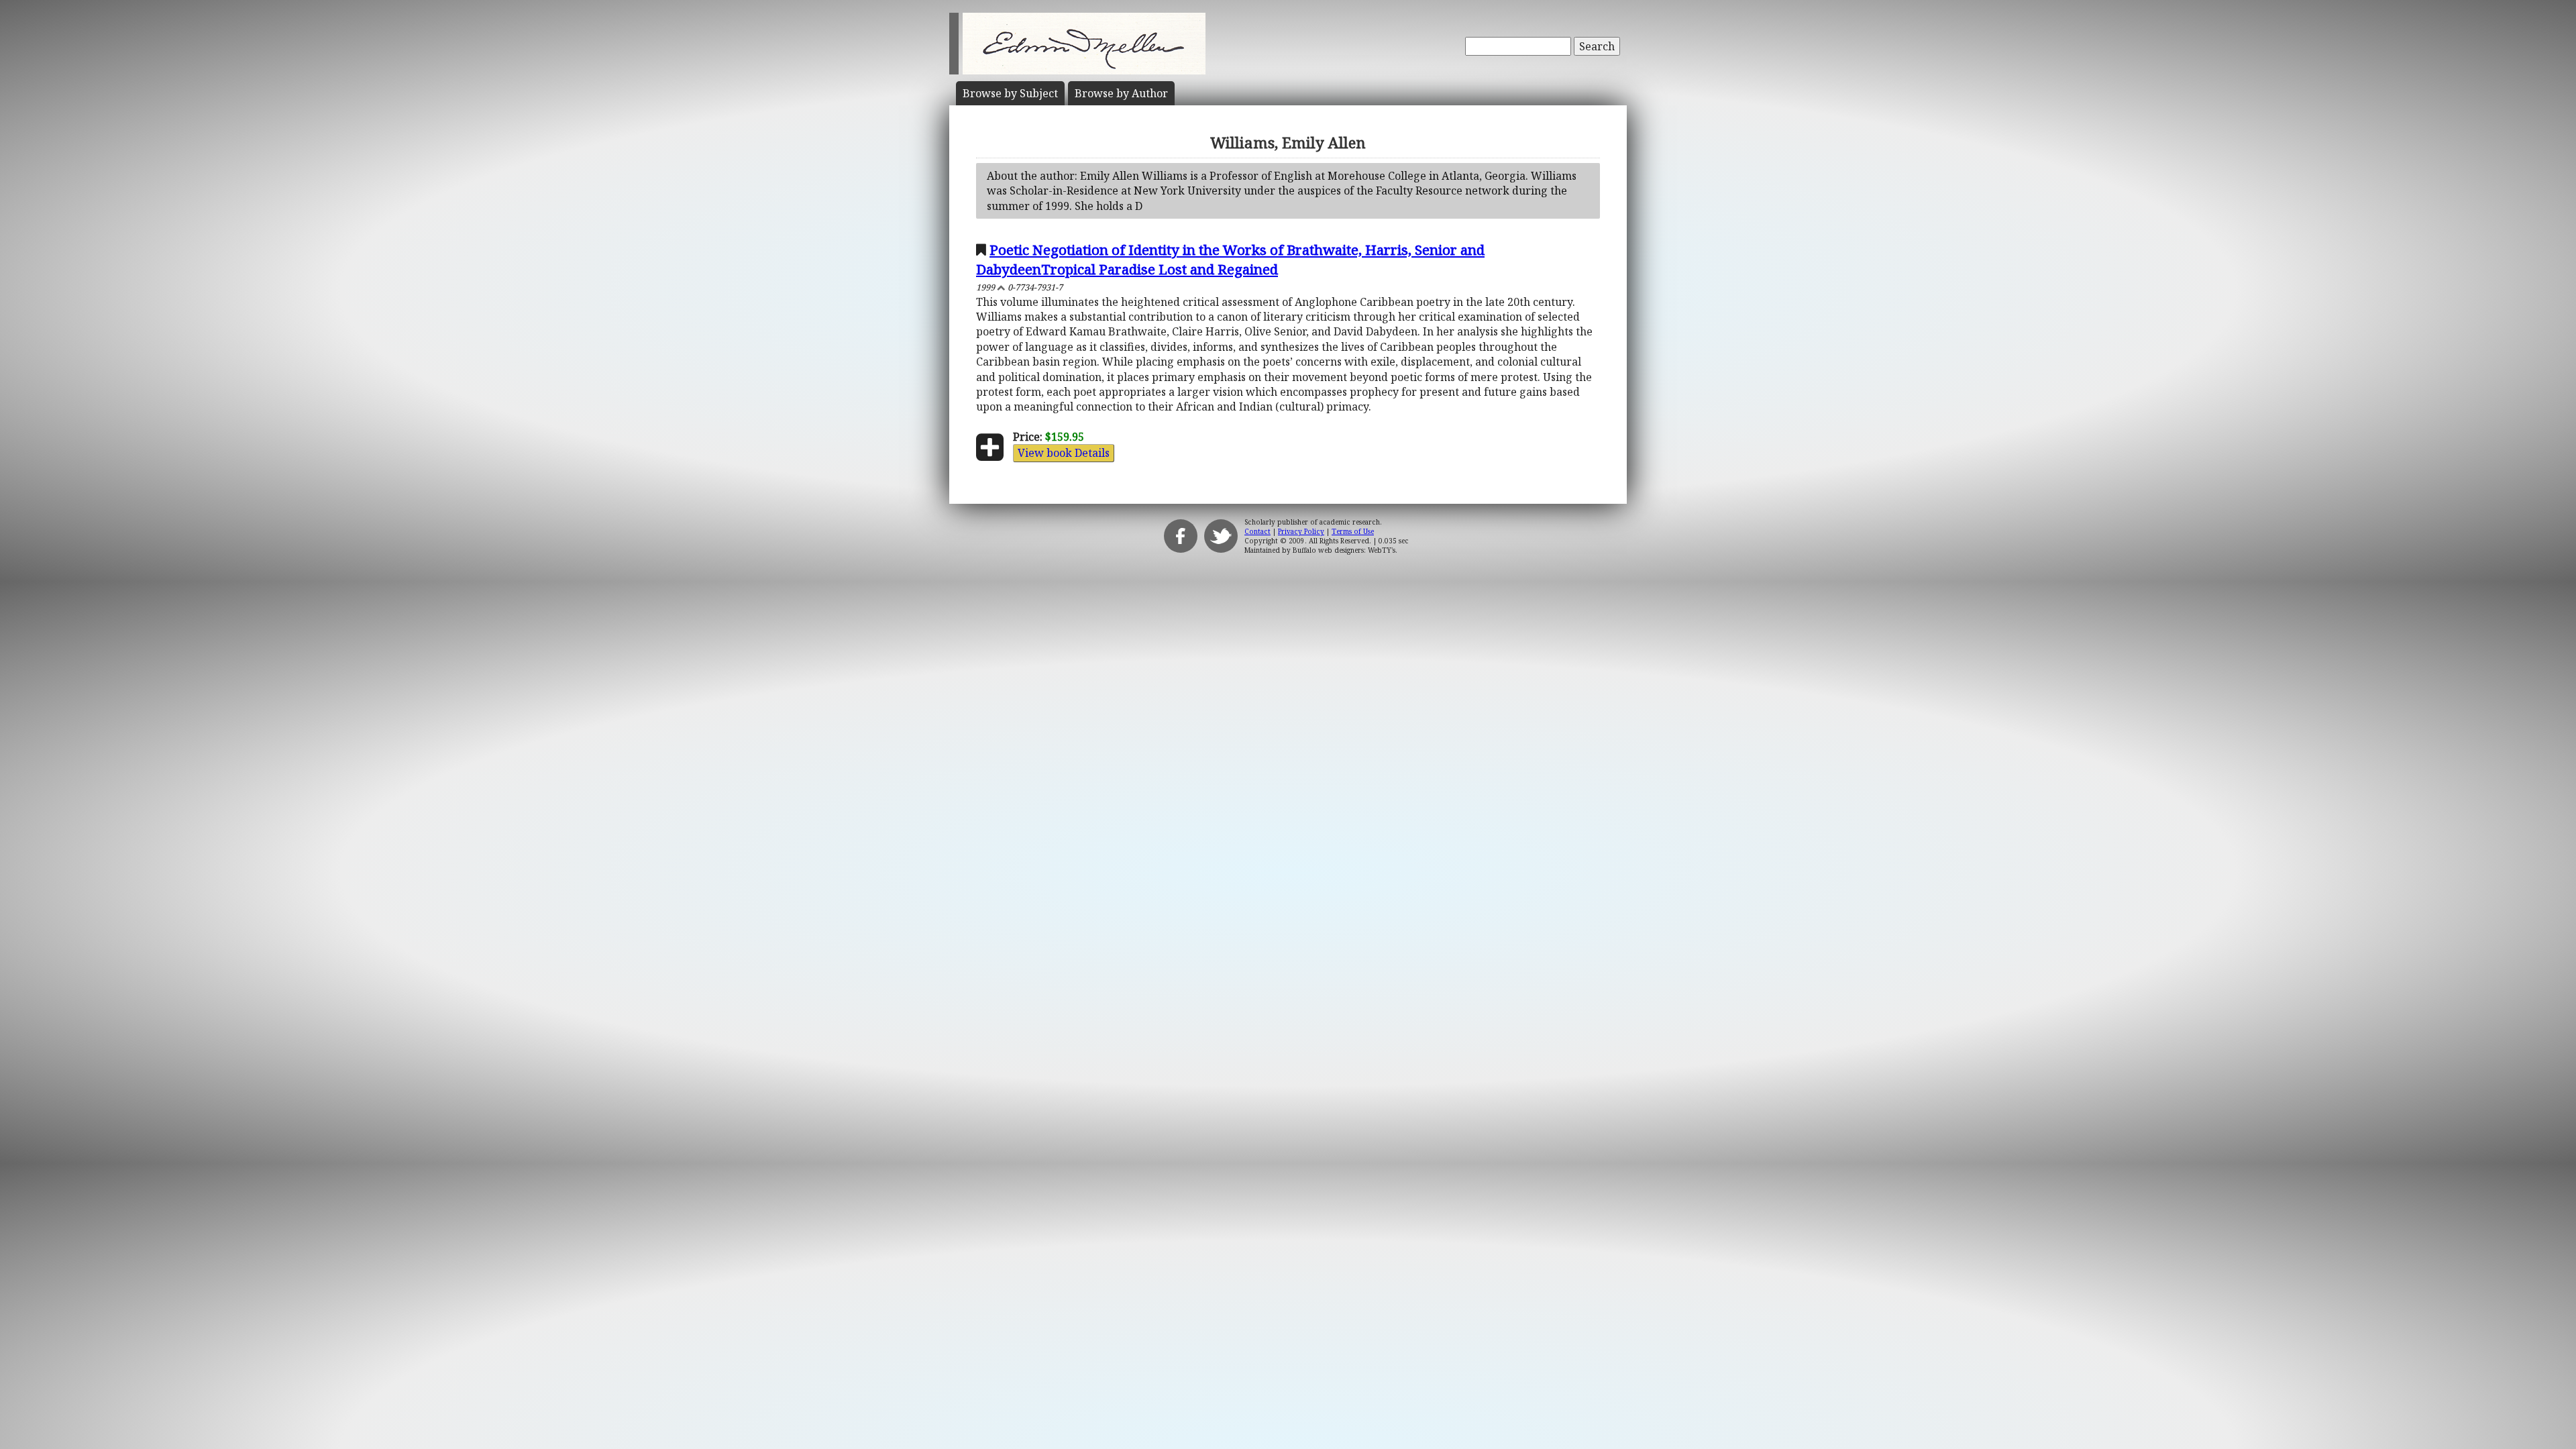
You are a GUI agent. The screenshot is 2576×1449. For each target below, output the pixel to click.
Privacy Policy (1301, 531)
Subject (1010, 93)
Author (1121, 93)
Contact (1257, 531)
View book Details (1064, 453)
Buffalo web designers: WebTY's (1344, 550)
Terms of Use (1353, 531)
